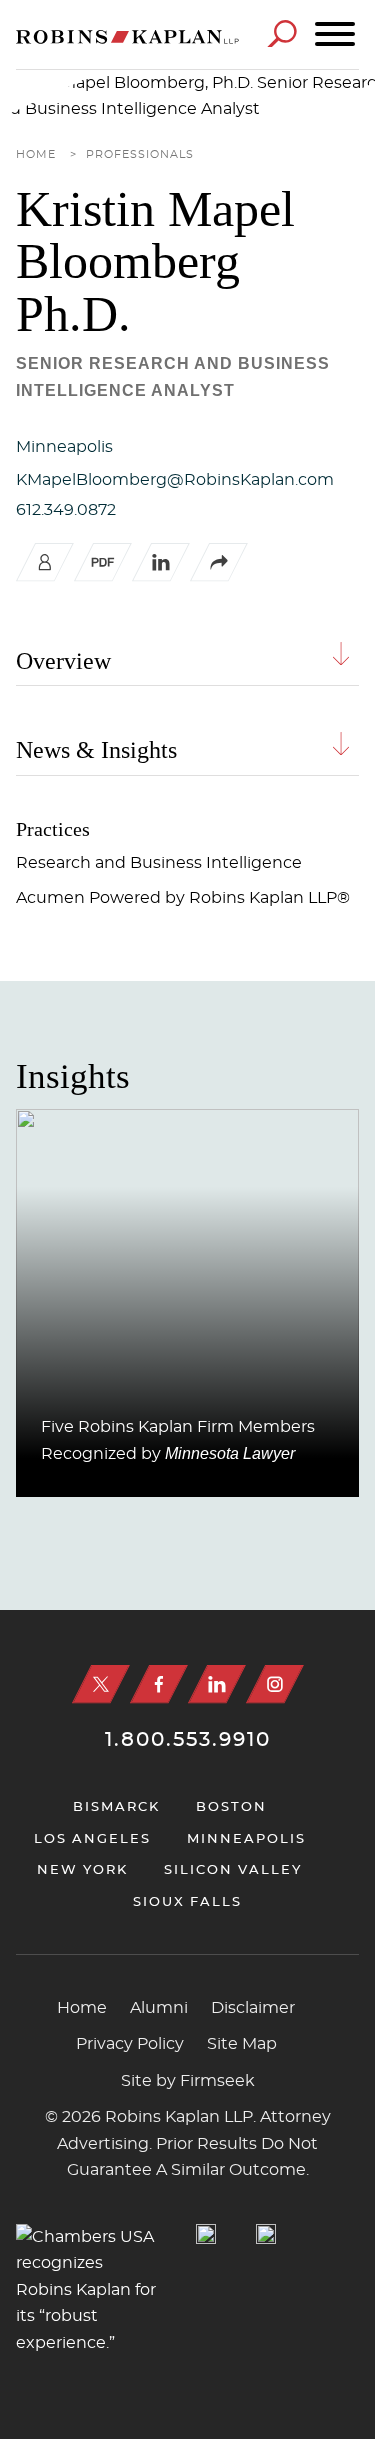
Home (36, 154)
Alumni (159, 2008)
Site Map (242, 2044)
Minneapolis (64, 447)
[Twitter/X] (101, 1684)
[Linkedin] (217, 1684)
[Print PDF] (103, 577)
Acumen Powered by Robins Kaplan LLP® (183, 898)
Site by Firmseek (188, 2081)
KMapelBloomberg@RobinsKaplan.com (175, 480)
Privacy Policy (130, 2044)
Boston (231, 1807)
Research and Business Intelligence (159, 863)
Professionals (140, 154)
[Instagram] (275, 1684)
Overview (63, 661)
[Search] (282, 33)
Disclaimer (253, 2008)
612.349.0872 (66, 510)
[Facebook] (159, 1684)
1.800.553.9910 (188, 1740)
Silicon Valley (233, 1870)
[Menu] (335, 35)
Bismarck (116, 1807)
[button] (219, 577)
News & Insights (96, 750)
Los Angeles (92, 1839)
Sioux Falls (187, 1902)
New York (82, 1870)
